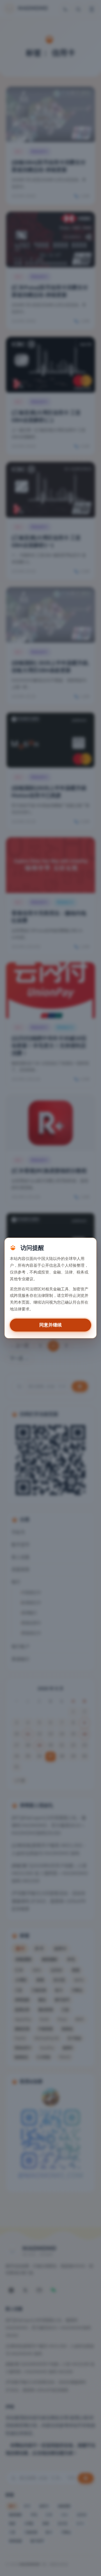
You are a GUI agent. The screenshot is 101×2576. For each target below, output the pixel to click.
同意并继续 (50, 1325)
